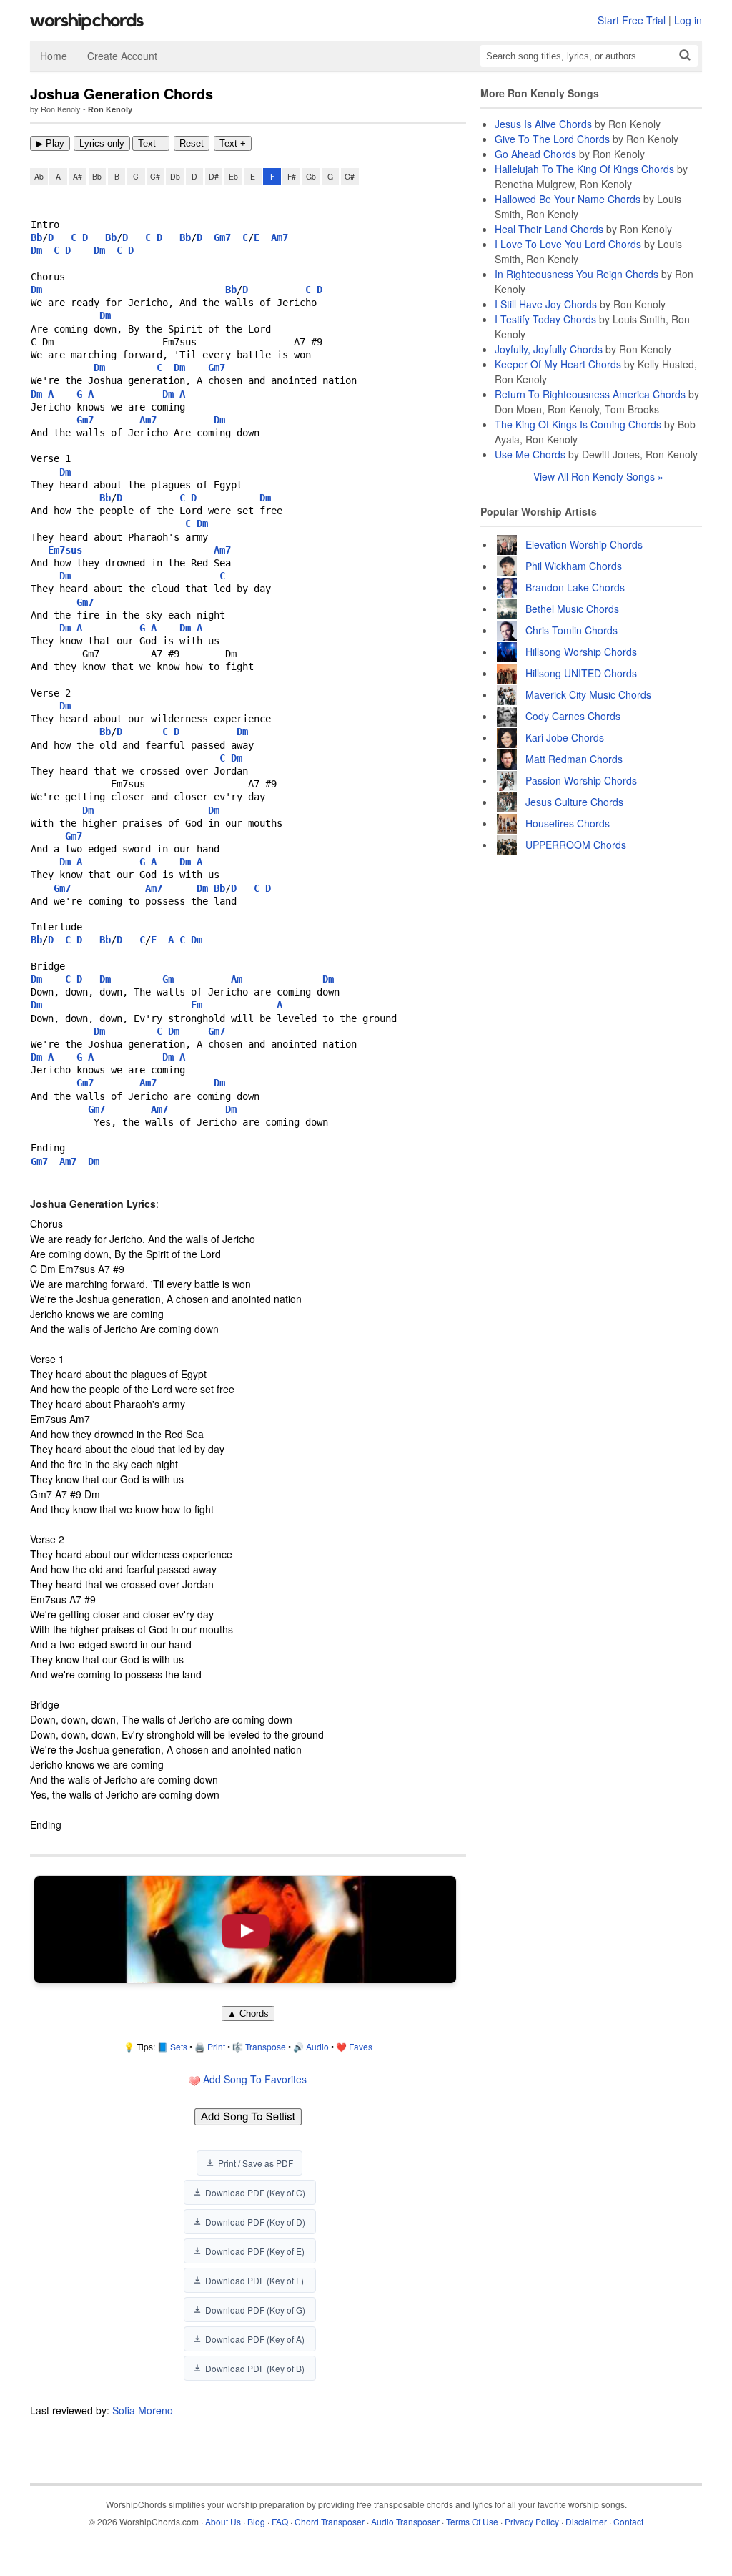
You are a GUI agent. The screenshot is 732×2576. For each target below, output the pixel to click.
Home (54, 56)
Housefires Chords (568, 823)
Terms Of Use (472, 2521)
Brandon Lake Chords (575, 587)
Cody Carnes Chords (573, 716)
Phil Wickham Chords (574, 566)
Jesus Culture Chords (574, 802)
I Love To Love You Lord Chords (568, 244)
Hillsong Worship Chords (581, 652)
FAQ (280, 2521)
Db (175, 176)
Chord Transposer (330, 2521)
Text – (151, 143)
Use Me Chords (530, 454)
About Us (223, 2521)
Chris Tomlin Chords (572, 630)
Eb (233, 176)
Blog (256, 2521)
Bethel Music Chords (572, 609)
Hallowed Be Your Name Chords (568, 199)
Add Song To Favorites (253, 2079)
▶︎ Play (50, 143)
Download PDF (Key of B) (255, 2368)
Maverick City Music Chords (588, 694)
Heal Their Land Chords (549, 229)
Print (216, 2046)
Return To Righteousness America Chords (590, 394)
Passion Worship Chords (581, 780)
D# (214, 176)
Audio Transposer (405, 2521)
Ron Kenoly (110, 109)
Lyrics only (102, 143)
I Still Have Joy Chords (546, 304)
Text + (233, 143)
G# (350, 176)
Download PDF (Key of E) (255, 2251)
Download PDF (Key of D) (255, 2222)
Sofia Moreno (143, 2410)
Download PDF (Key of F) (254, 2280)
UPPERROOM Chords (576, 845)
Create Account (122, 56)
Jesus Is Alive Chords (543, 124)
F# (292, 176)
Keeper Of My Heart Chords (558, 364)
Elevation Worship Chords (584, 544)
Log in (688, 20)
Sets (179, 2046)
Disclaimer (586, 2521)
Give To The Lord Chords (552, 139)
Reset (192, 143)
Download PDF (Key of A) (255, 2339)
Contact (628, 2521)
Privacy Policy (532, 2521)
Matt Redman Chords (574, 759)
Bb (97, 176)
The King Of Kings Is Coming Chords (578, 424)
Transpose (266, 2046)
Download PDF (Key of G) (255, 2310)
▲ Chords (248, 2014)
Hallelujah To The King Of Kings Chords (584, 169)
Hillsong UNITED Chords (581, 673)
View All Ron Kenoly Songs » (598, 476)
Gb (311, 176)
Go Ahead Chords (535, 154)
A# (78, 176)
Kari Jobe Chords (565, 737)
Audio (317, 2046)
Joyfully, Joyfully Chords (549, 349)
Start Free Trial (632, 20)
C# (155, 176)
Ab (39, 176)
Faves (361, 2046)
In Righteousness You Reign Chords (577, 274)
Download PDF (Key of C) (255, 2192)
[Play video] (245, 1929)
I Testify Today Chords (545, 319)
